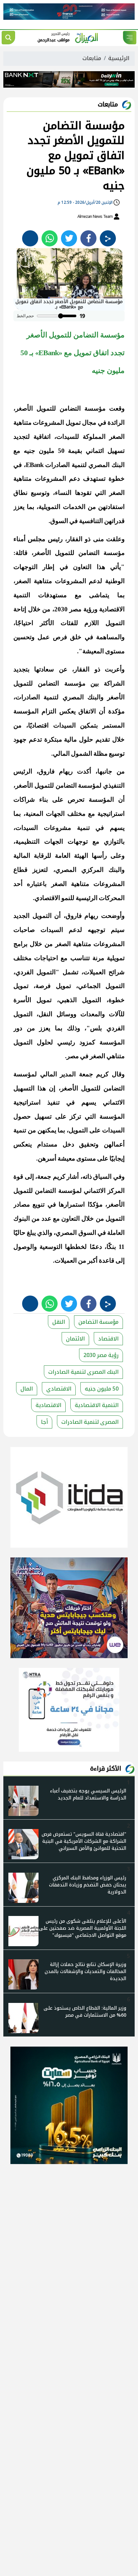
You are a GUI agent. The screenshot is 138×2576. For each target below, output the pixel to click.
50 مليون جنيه (102, 1389)
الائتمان (75, 1339)
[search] (8, 38)
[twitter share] (69, 238)
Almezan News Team (95, 217)
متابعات (92, 58)
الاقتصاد (108, 1339)
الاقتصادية (48, 1405)
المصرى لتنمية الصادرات (90, 1422)
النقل (59, 1322)
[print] (30, 238)
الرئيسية (119, 58)
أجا (44, 1422)
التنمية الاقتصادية (97, 1405)
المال (27, 1389)
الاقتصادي (59, 1389)
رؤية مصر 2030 (101, 1355)
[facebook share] (88, 238)
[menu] (130, 38)
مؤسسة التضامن (98, 1322)
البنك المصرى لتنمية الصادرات (83, 1372)
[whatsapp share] (50, 238)
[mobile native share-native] (108, 238)
